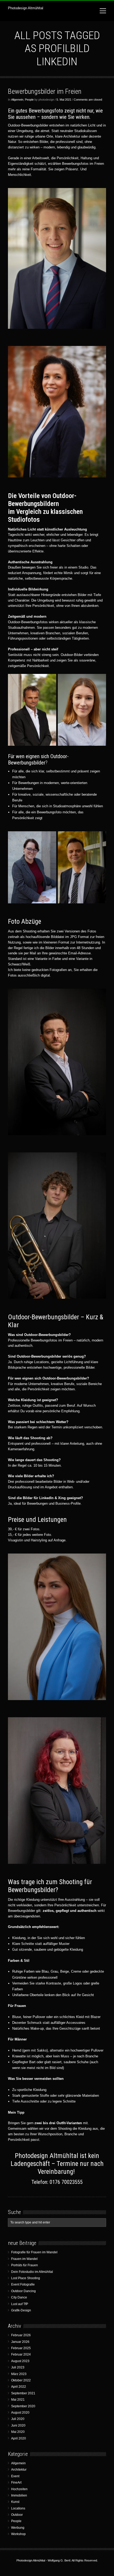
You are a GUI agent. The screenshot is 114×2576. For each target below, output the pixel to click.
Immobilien (19, 2495)
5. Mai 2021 (64, 100)
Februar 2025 (21, 2348)
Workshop (18, 2534)
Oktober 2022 (21, 2380)
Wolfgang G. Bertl (59, 2560)
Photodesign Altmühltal (26, 8)
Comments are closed (88, 100)
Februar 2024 (21, 2354)
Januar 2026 (20, 2342)
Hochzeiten (19, 2489)
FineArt (16, 2483)
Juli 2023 (18, 2367)
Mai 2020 (18, 2432)
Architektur (19, 2470)
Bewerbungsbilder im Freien (45, 91)
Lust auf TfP (20, 2304)
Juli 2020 (18, 2419)
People (29, 100)
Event (15, 2476)
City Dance (19, 2297)
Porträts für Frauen (25, 2265)
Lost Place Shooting (26, 2278)
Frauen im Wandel (24, 2259)
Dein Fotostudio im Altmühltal (32, 2272)
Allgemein (17, 100)
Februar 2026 (21, 2335)
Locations (18, 2508)
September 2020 (23, 2406)
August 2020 (20, 2413)
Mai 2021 (18, 2400)
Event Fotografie (23, 2284)
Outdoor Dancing (23, 2291)
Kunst (15, 2502)
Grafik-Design (21, 2310)
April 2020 (19, 2438)
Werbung (18, 2528)
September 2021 (23, 2393)
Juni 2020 (18, 2425)
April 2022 (19, 2387)
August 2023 (20, 2361)
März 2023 (19, 2374)
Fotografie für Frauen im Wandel (34, 2252)
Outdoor (17, 2515)
